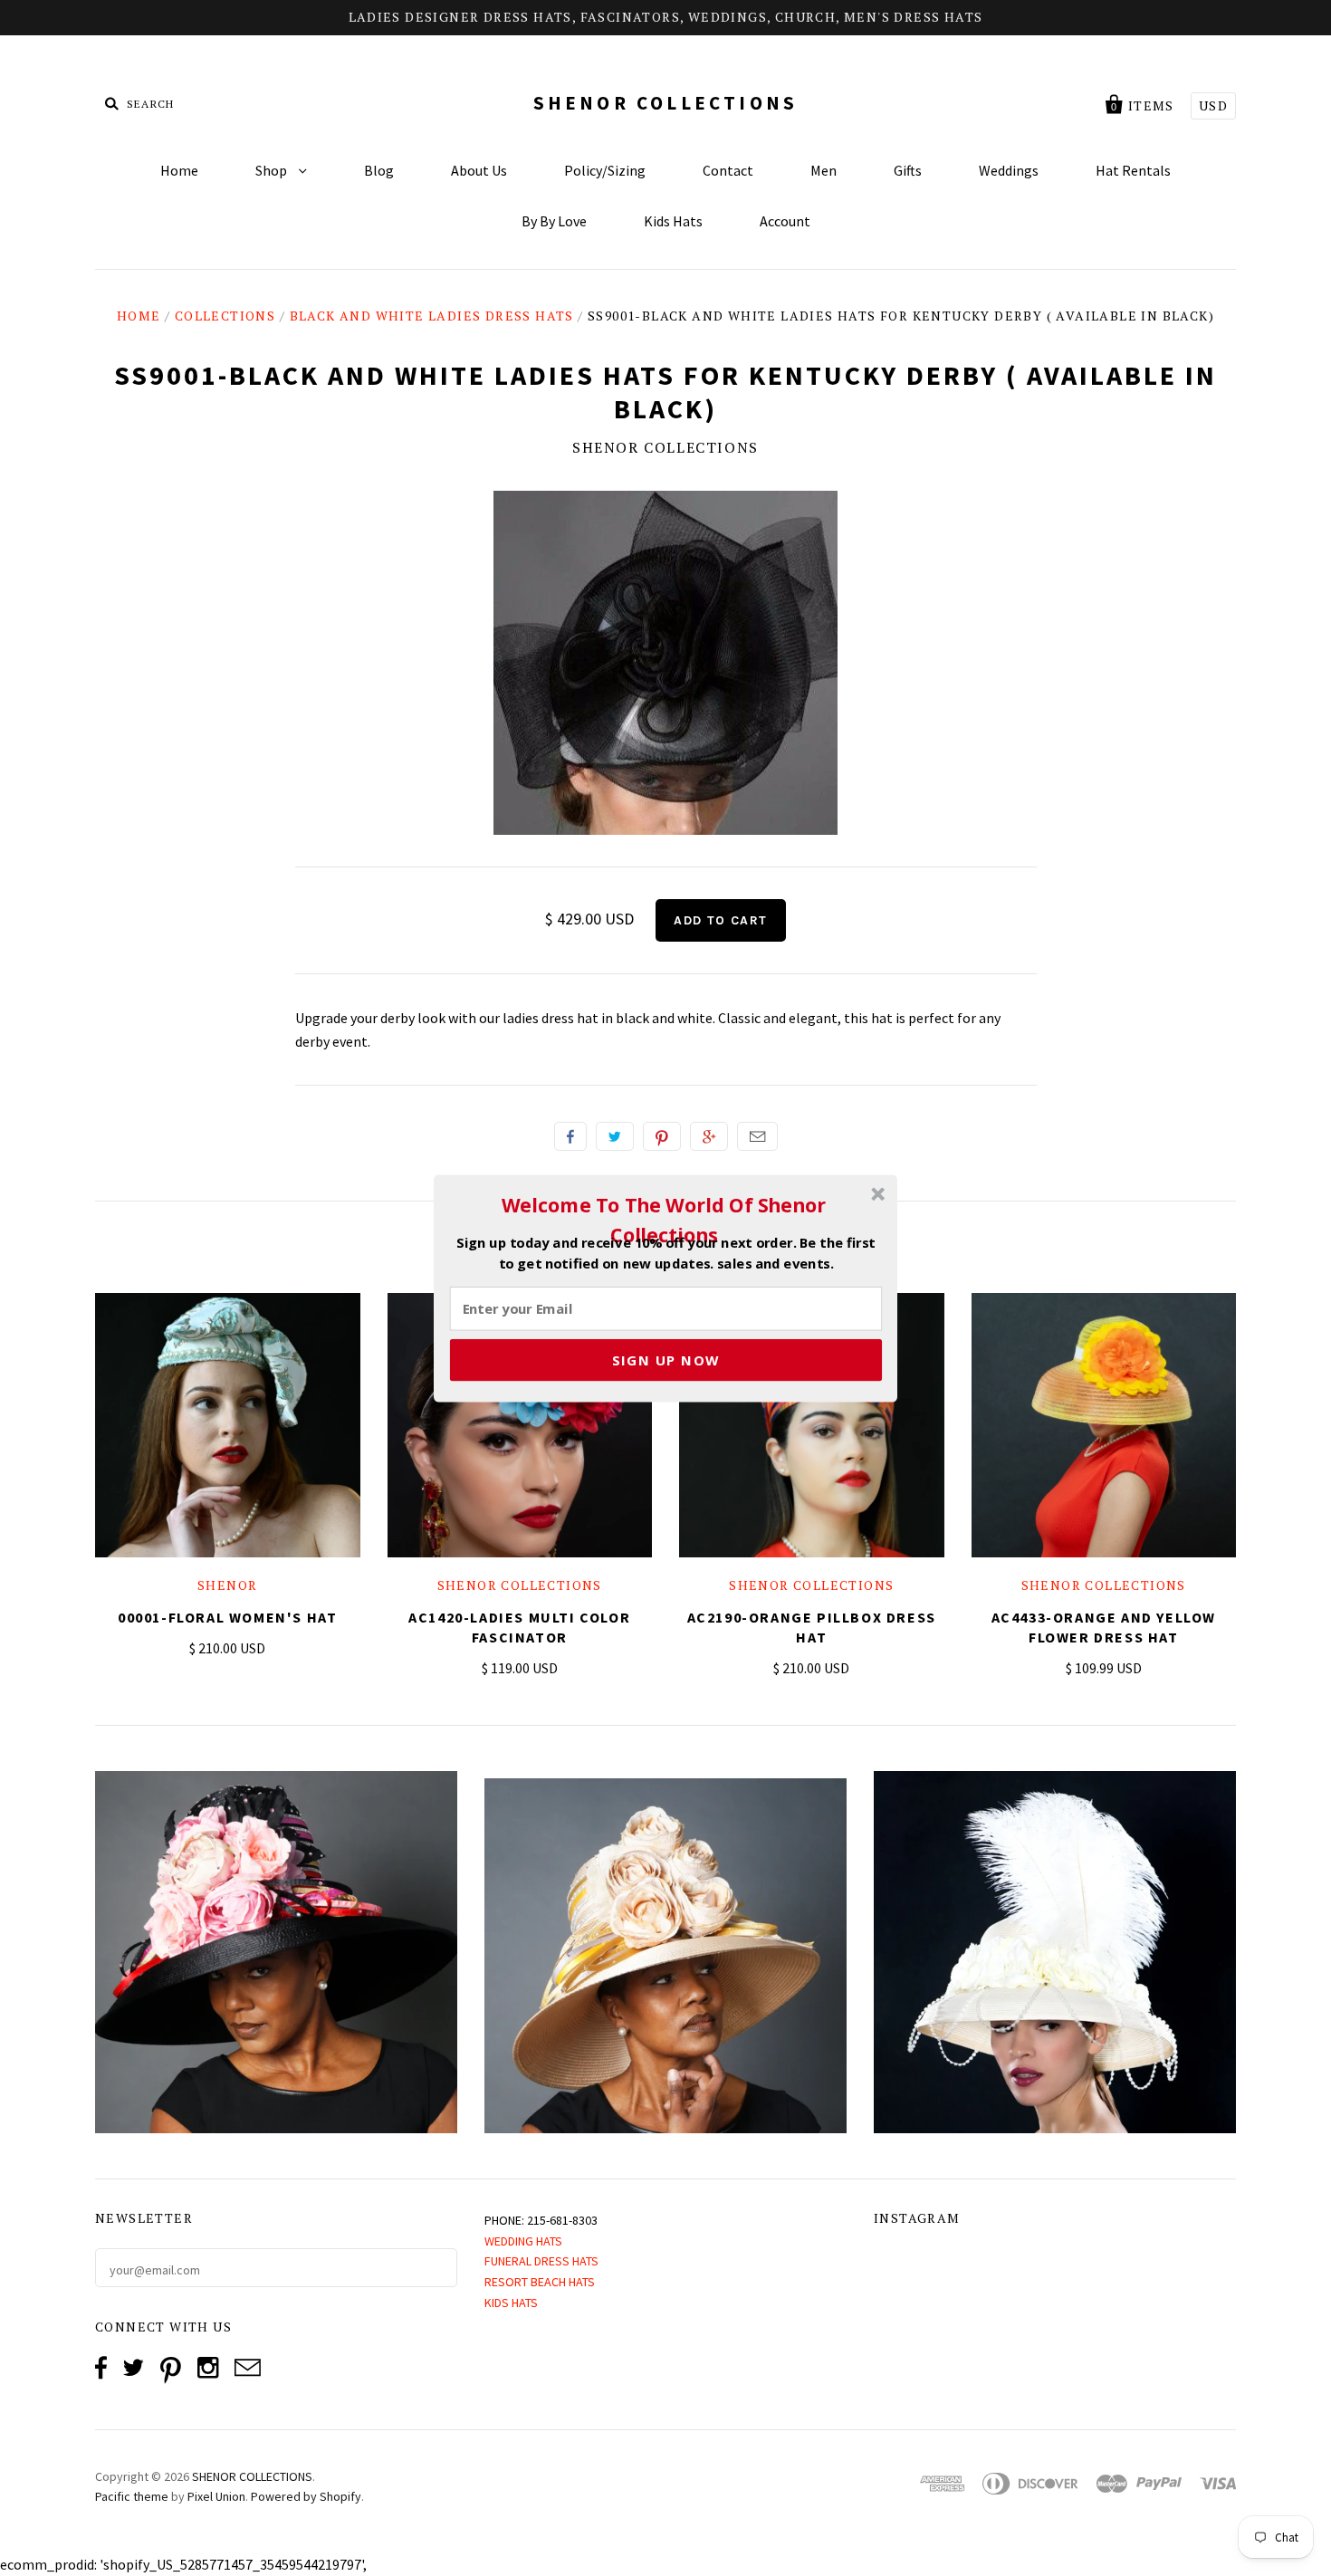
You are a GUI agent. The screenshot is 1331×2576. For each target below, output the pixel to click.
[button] (664, 1220)
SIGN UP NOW (666, 1359)
